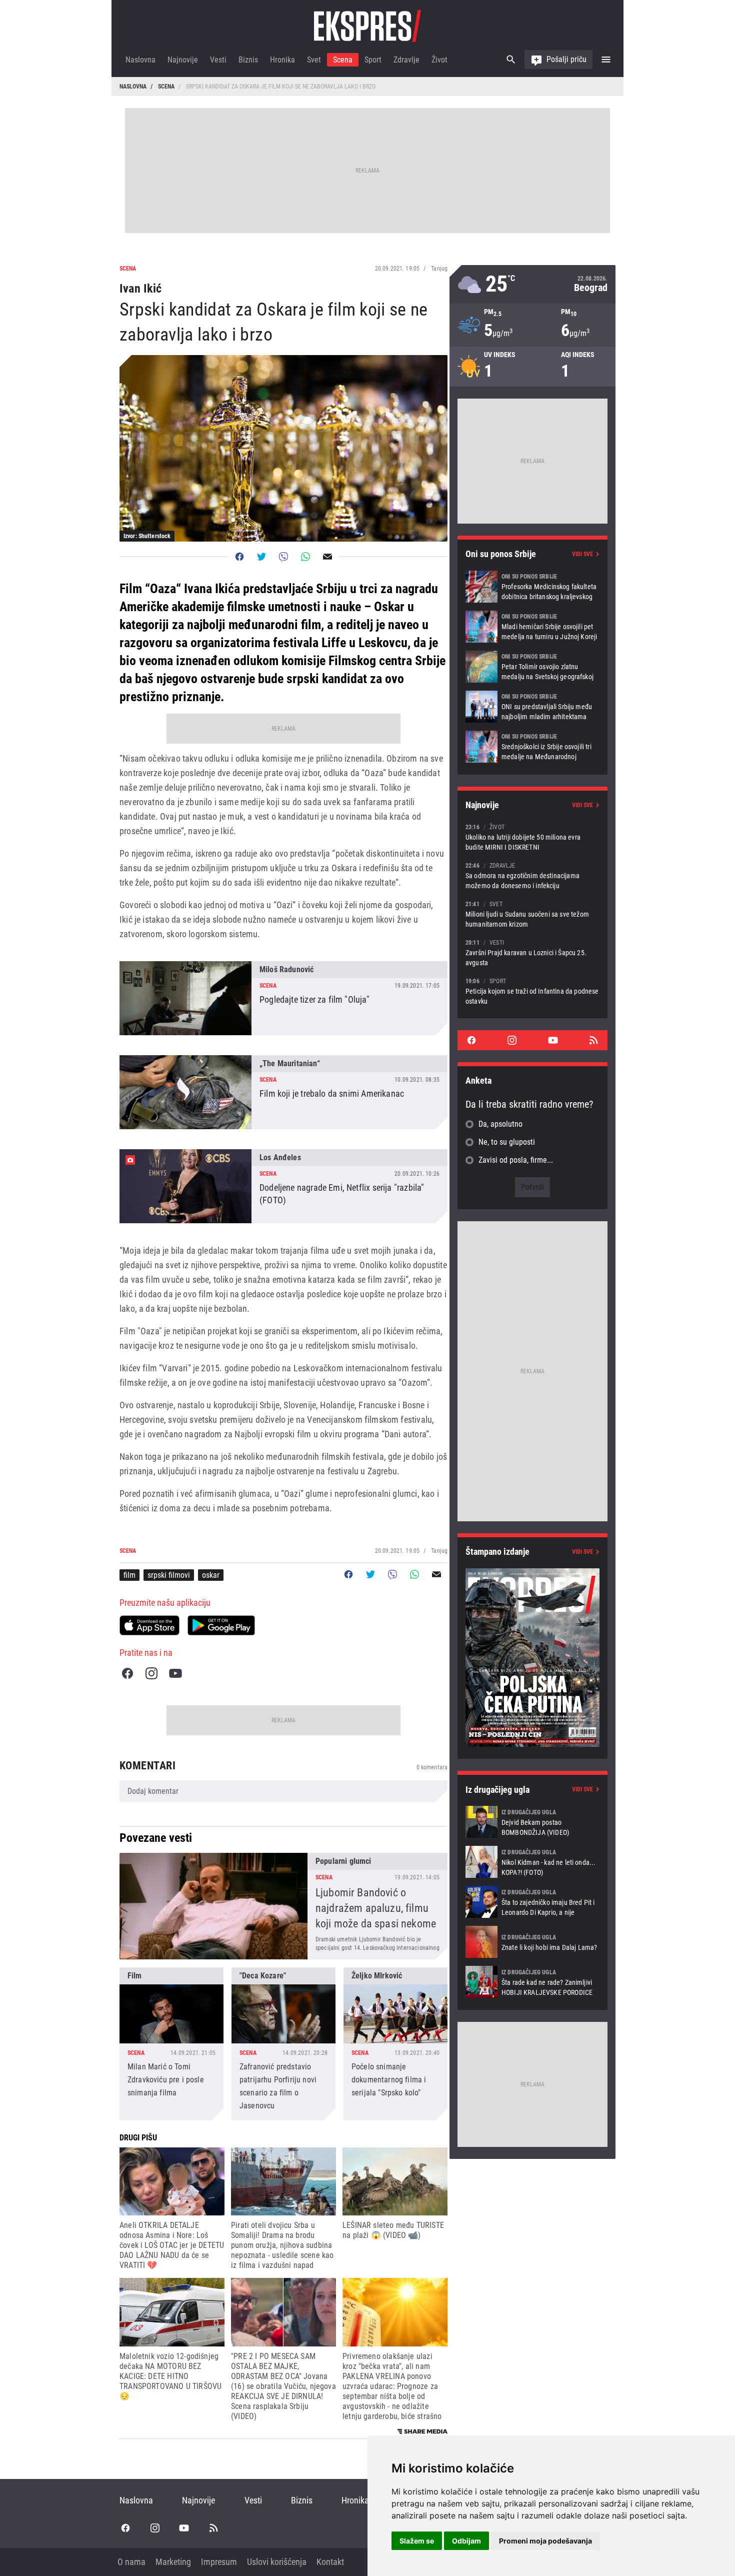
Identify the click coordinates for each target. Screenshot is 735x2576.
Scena (343, 60)
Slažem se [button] (417, 2541)
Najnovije (183, 60)
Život (439, 60)
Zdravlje (406, 60)
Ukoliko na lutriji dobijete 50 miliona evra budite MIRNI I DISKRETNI (532, 837)
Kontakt (330, 2562)
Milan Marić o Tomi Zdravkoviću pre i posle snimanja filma (171, 2044)
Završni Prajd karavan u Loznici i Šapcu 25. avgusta (532, 952)
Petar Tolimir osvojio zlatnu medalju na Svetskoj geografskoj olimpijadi (532, 667)
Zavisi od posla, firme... (516, 1160)
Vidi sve (582, 554)
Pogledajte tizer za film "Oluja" (283, 998)
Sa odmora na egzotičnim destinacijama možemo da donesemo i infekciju (532, 875)
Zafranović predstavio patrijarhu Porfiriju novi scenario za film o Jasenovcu (283, 2044)
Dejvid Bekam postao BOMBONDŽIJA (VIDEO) (532, 1822)
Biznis (248, 60)
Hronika (282, 60)
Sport (373, 60)
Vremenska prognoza (532, 284)
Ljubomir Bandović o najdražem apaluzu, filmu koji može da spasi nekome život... (283, 1906)
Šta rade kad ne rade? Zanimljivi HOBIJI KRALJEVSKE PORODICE (532, 1982)
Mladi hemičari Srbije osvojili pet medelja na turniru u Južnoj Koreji (532, 627)
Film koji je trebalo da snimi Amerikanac (283, 1092)
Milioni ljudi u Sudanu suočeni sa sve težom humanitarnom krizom (532, 914)
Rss (593, 1040)
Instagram (151, 1673)
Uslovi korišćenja (277, 2562)
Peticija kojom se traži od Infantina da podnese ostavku (532, 991)
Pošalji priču (566, 59)
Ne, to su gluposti (507, 1142)
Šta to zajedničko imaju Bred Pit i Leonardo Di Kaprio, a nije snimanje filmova (532, 1902)
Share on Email (327, 557)
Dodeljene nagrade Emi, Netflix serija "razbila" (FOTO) (283, 1186)
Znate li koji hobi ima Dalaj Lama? (532, 1942)
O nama (131, 2562)
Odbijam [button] (466, 2541)
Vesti (218, 60)
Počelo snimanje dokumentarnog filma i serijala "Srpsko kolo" (395, 2044)
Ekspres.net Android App (221, 1625)
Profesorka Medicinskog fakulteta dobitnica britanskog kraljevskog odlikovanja (532, 587)
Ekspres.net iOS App (149, 1625)
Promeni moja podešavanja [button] (545, 2541)
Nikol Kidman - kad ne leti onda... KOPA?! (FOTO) (532, 1862)
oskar (211, 1575)
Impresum (219, 2562)
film (129, 1575)
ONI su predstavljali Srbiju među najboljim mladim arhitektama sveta (532, 707)
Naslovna (140, 60)
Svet (314, 60)
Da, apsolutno (500, 1124)
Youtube (175, 1673)
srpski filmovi (169, 1575)
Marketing (173, 2562)
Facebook (127, 1673)
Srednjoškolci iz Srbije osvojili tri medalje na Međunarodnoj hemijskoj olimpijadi (532, 747)
